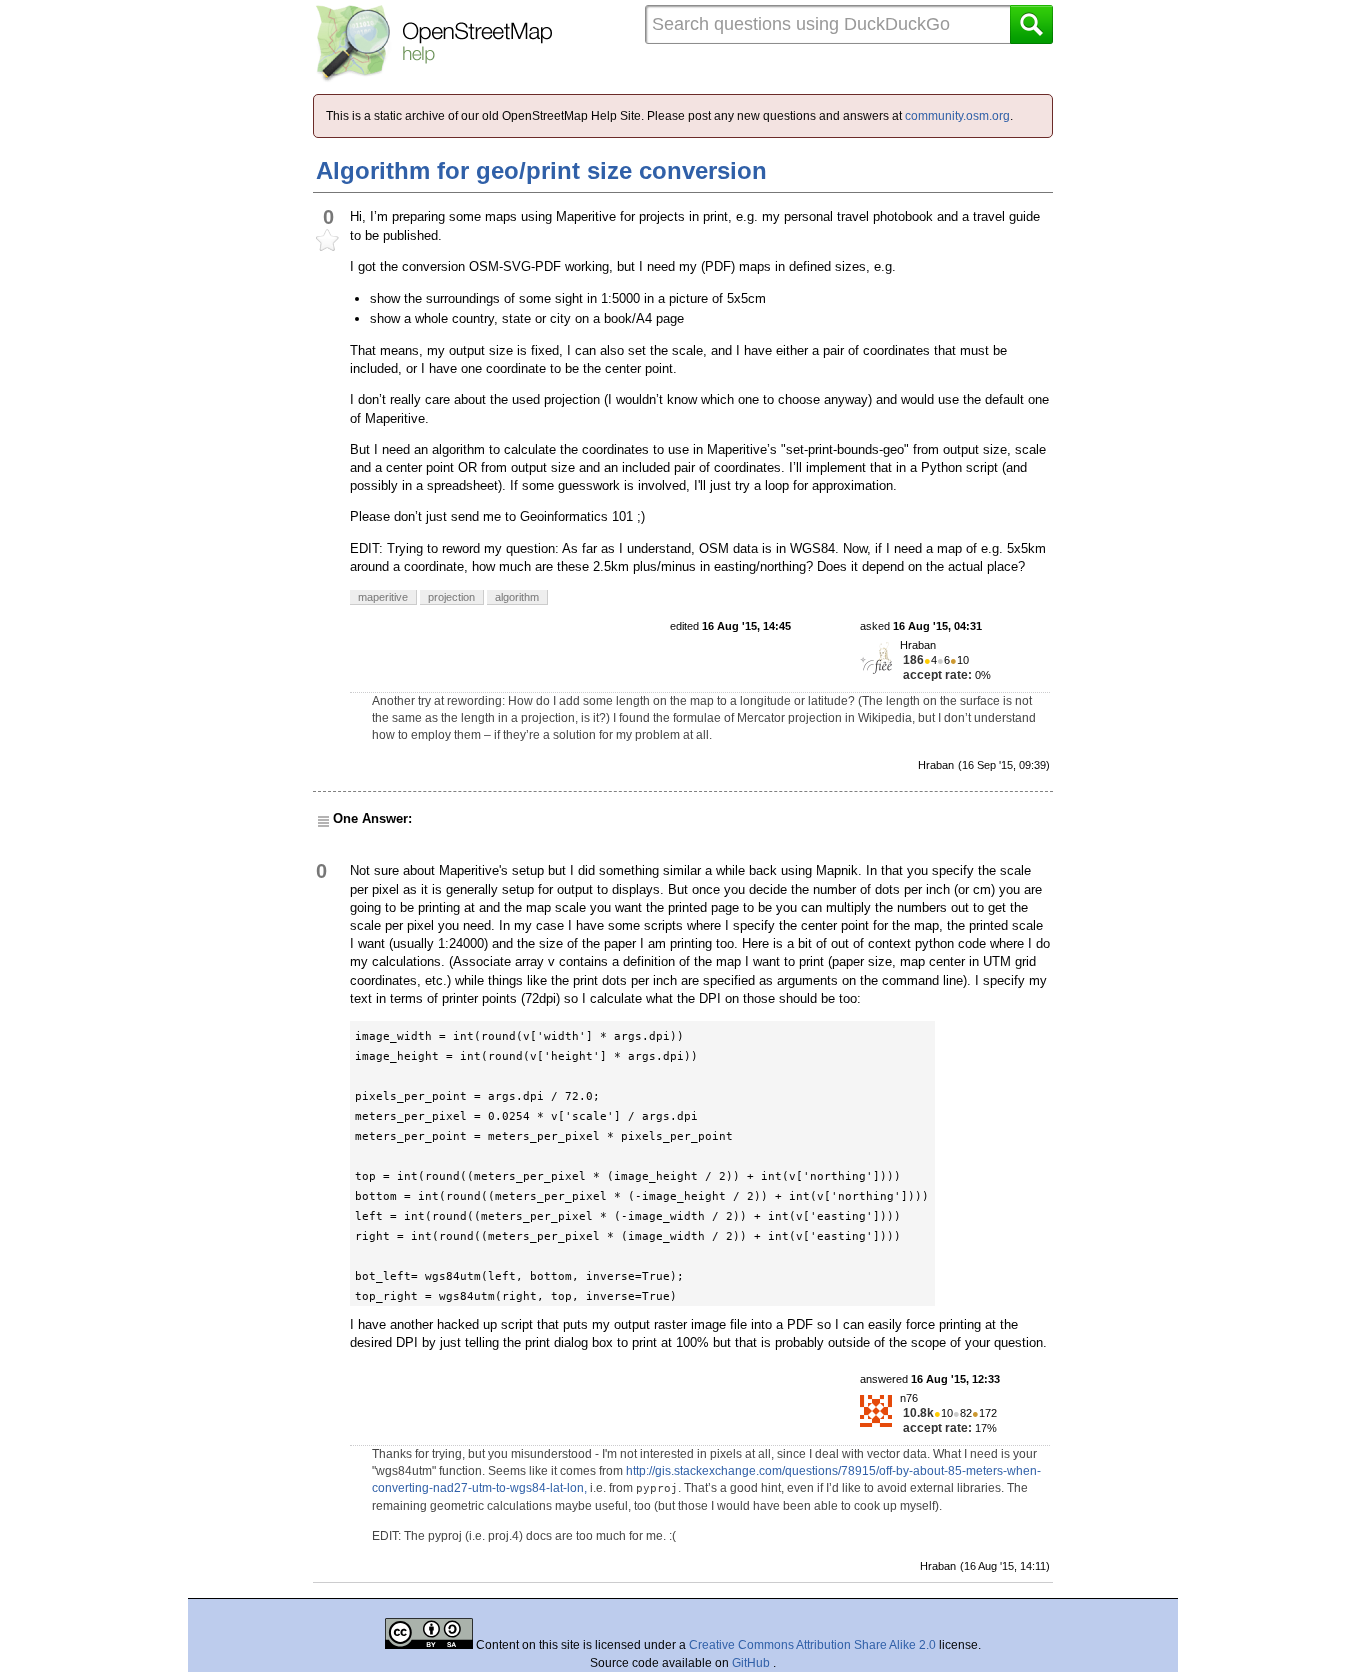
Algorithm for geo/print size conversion (541, 170)
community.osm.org (957, 116)
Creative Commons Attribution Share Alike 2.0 (812, 1645)
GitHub (752, 1663)
